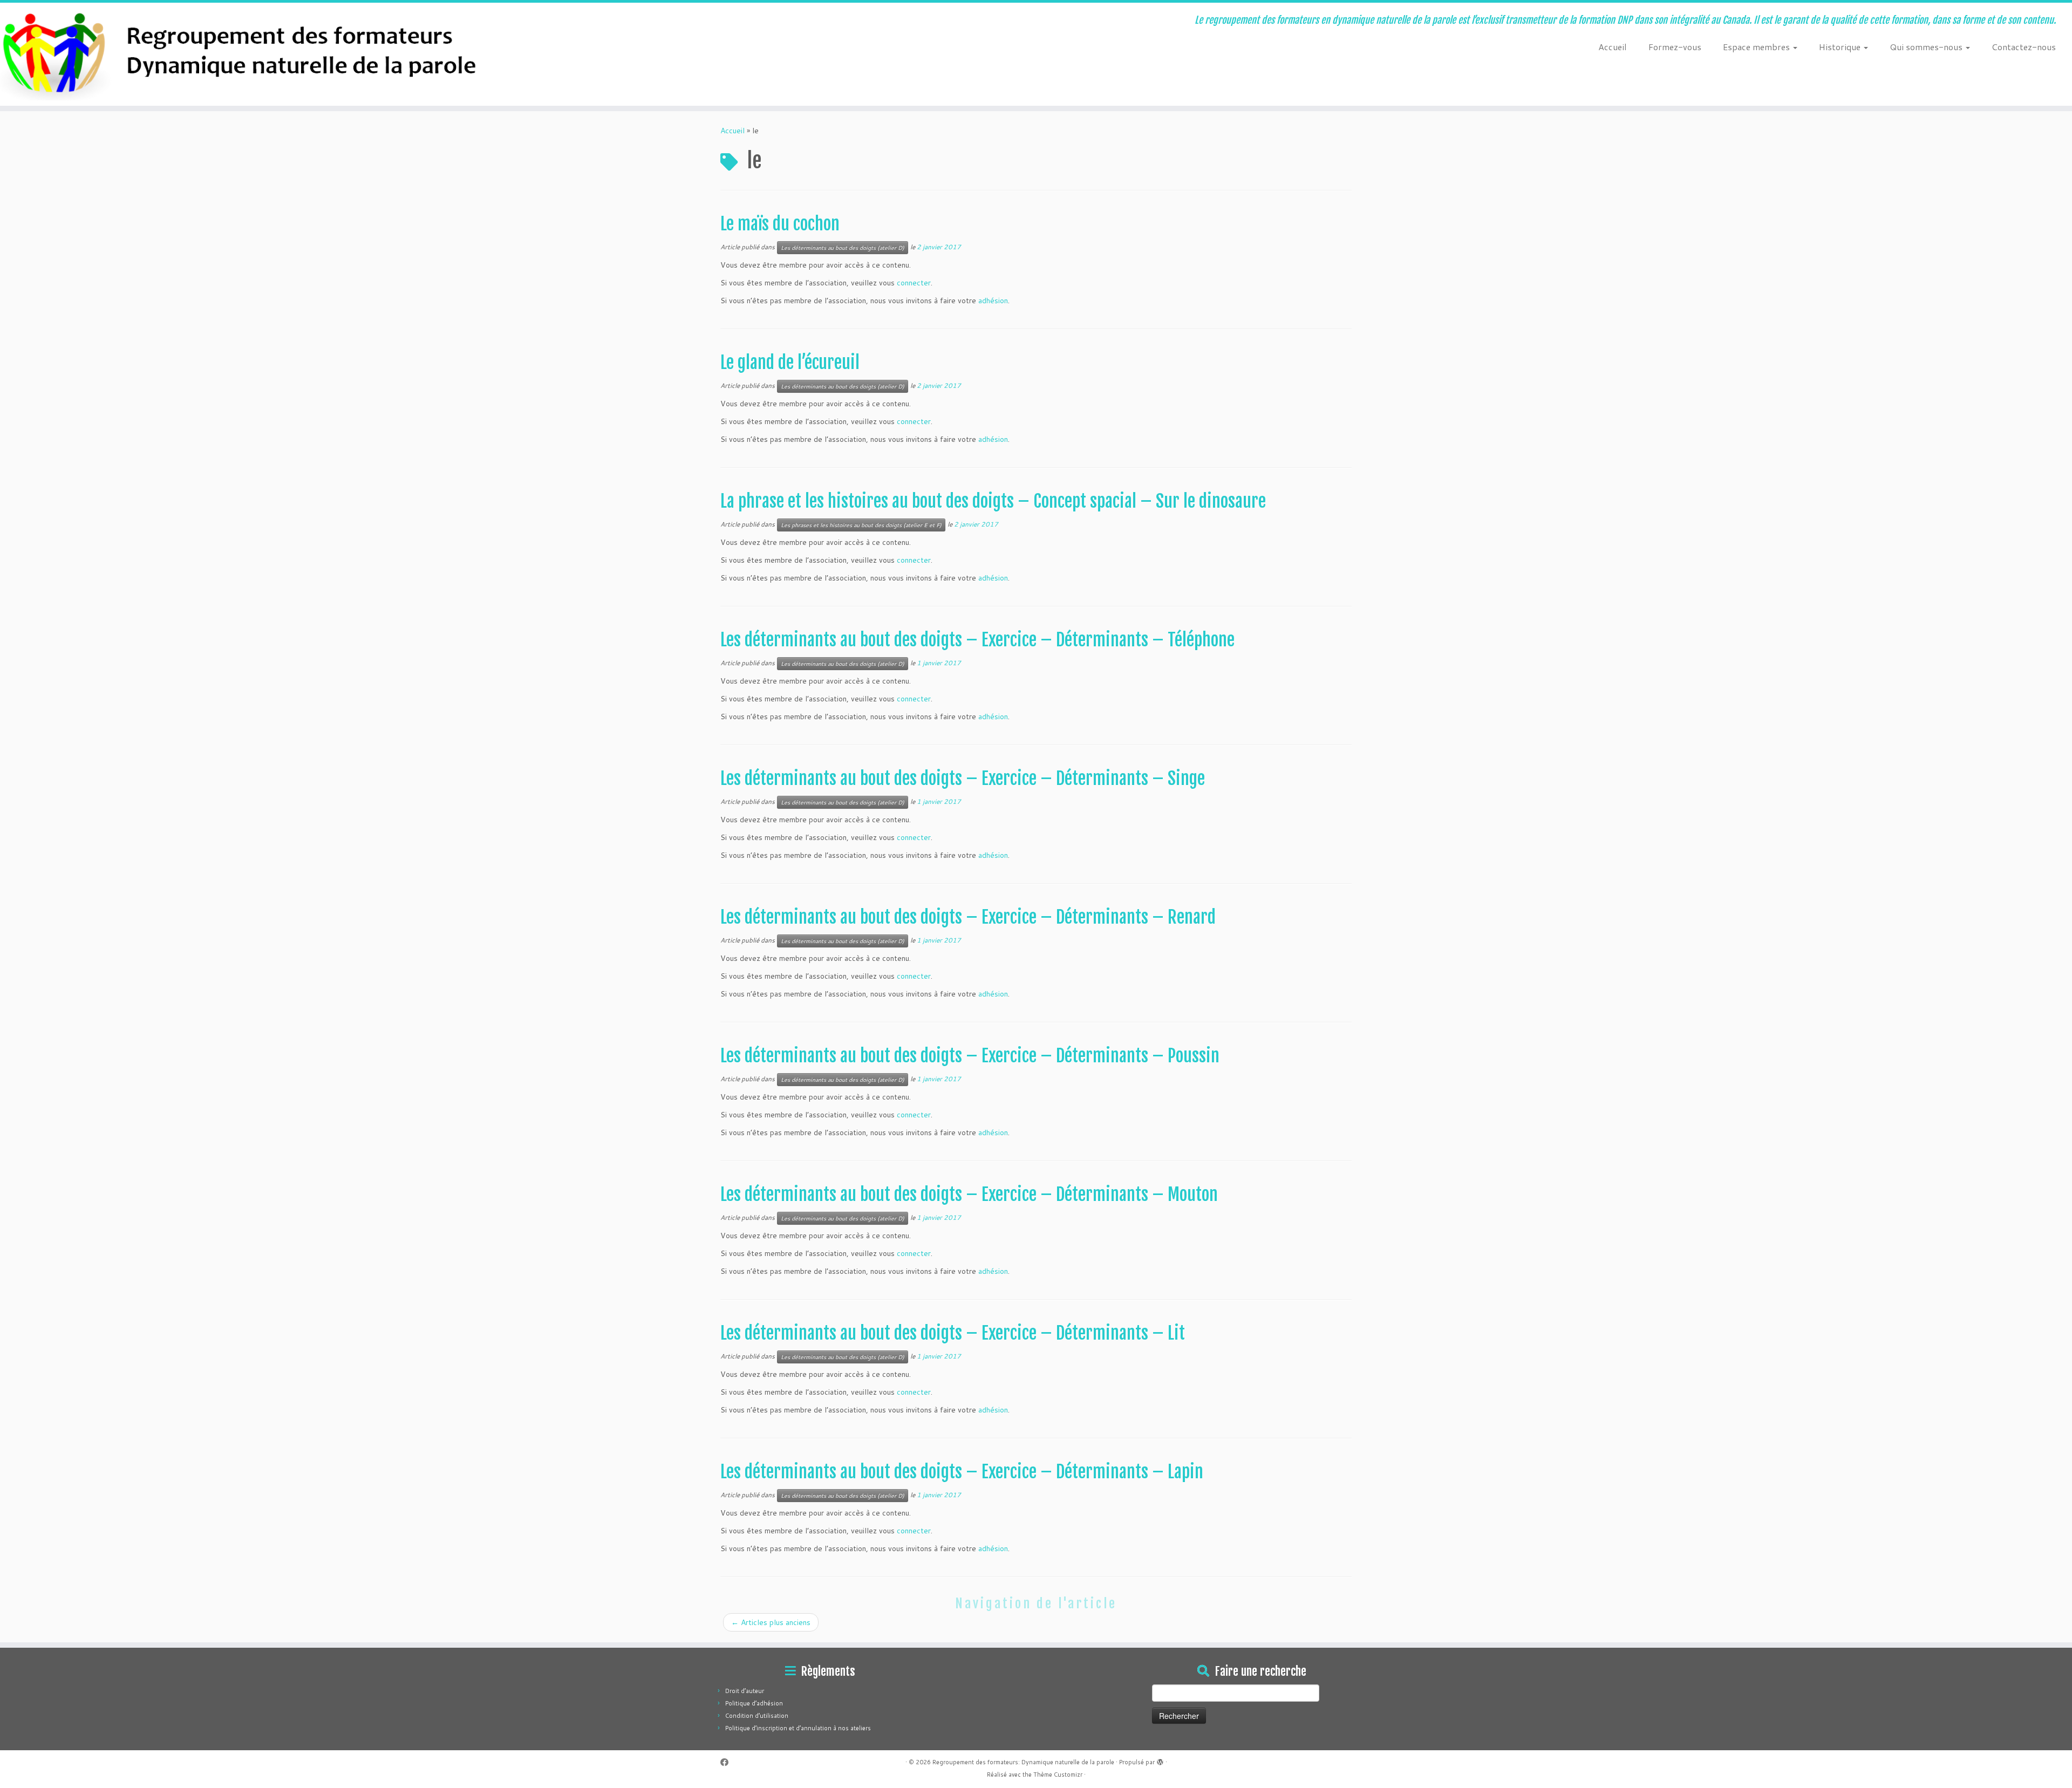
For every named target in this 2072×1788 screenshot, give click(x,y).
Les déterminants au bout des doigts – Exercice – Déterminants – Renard (968, 917)
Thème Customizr (1058, 1775)
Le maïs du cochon (780, 224)
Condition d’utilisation (757, 1716)
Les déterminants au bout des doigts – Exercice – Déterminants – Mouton (969, 1195)
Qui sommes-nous (1927, 47)
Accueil (1613, 47)
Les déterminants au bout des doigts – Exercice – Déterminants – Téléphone (977, 640)
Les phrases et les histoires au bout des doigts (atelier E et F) (861, 525)
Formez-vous (1675, 47)
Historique (1841, 47)
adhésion (993, 301)
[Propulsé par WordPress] (1160, 1760)
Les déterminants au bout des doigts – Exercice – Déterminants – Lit (953, 1333)
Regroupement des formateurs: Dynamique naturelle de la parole (1023, 1762)
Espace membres (1757, 47)
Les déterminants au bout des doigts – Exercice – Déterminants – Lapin (962, 1472)
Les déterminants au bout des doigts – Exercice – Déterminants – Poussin (970, 1056)
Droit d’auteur (745, 1691)
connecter (914, 283)
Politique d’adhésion (754, 1703)
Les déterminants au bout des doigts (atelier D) (843, 248)
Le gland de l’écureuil (790, 363)
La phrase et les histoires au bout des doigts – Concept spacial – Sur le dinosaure (993, 501)
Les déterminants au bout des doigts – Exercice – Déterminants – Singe (963, 779)
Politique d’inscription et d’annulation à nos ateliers (798, 1728)
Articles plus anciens (771, 1622)
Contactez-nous (2024, 47)
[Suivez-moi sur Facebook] (728, 1762)
